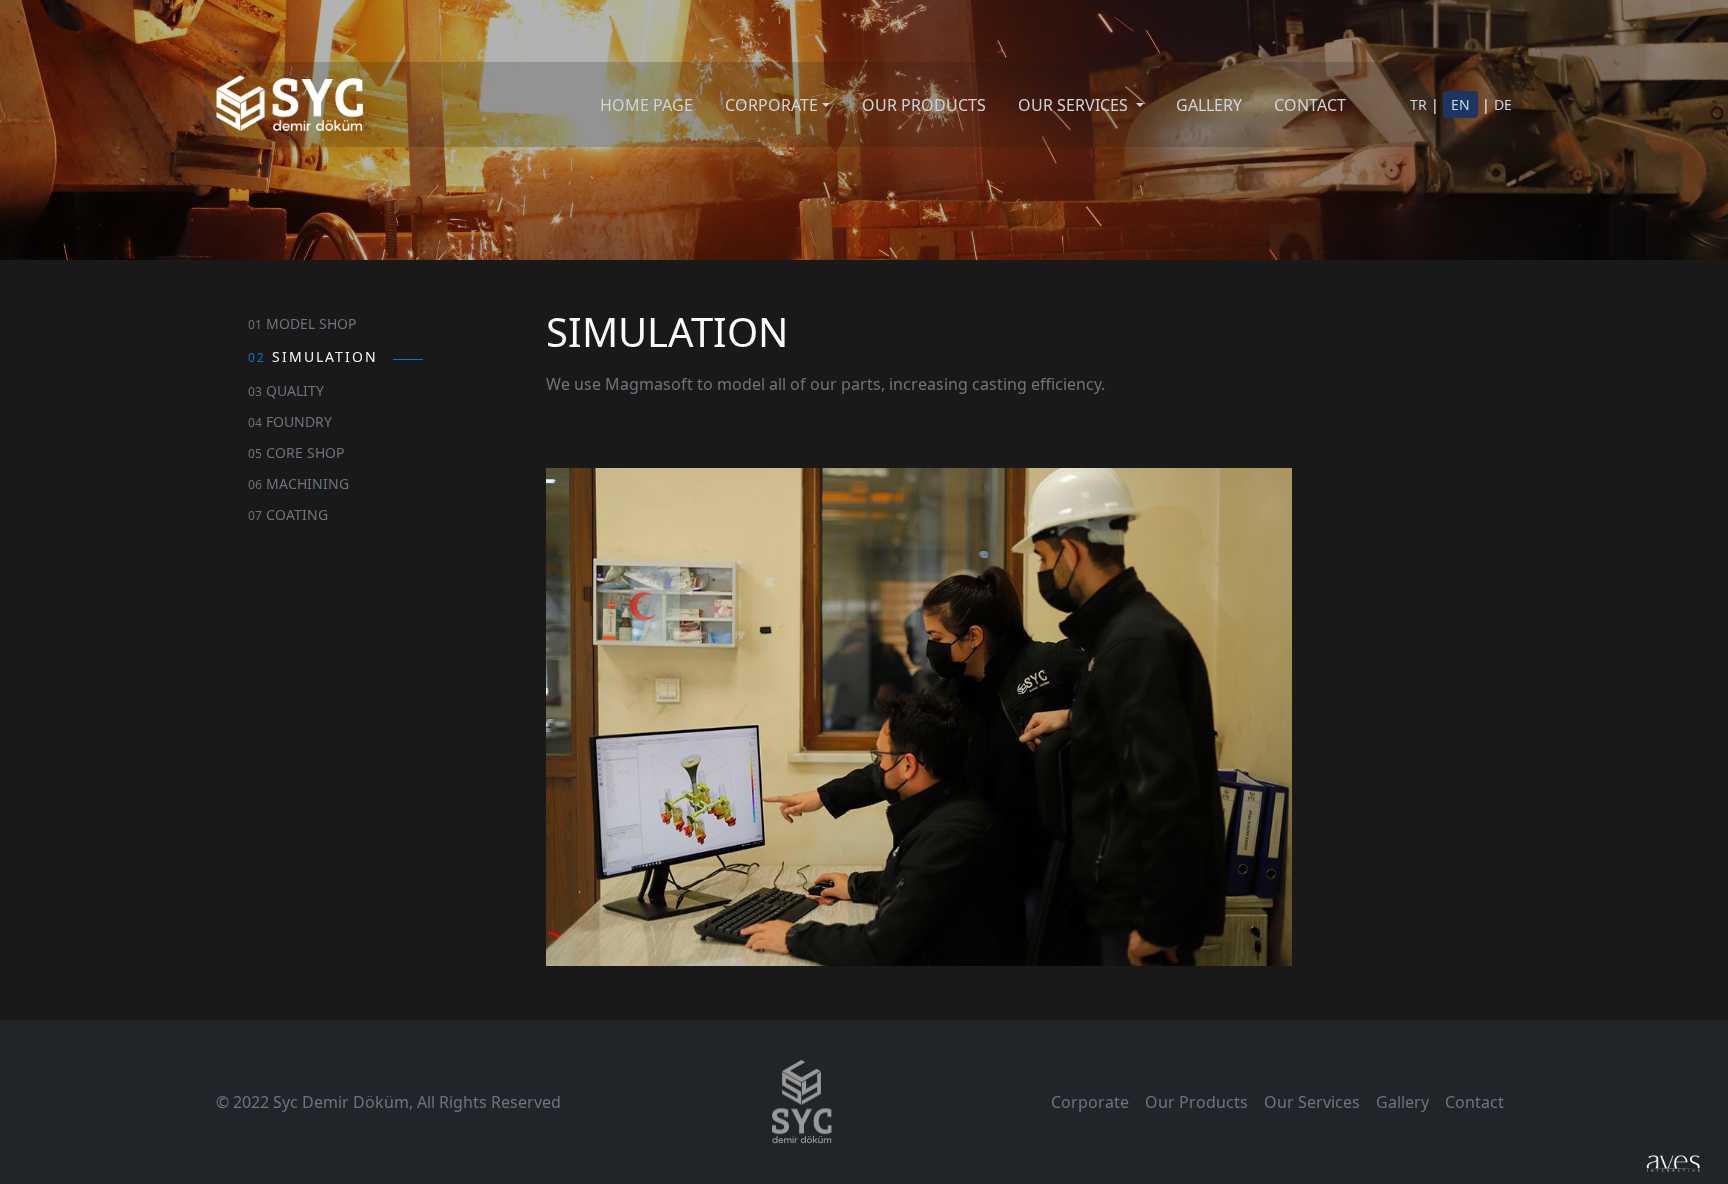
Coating (288, 514)
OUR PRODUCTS (924, 105)
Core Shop (296, 452)
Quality (286, 390)
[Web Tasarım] (1673, 1162)
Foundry (290, 421)
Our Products (1196, 1102)
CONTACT (1310, 105)
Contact (1474, 1102)
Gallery (1402, 1102)
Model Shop (302, 323)
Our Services (1312, 1102)
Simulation (313, 356)
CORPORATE (771, 105)
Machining (298, 483)
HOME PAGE (646, 105)
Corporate (1090, 1102)
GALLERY (1209, 105)
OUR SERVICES (1075, 105)
